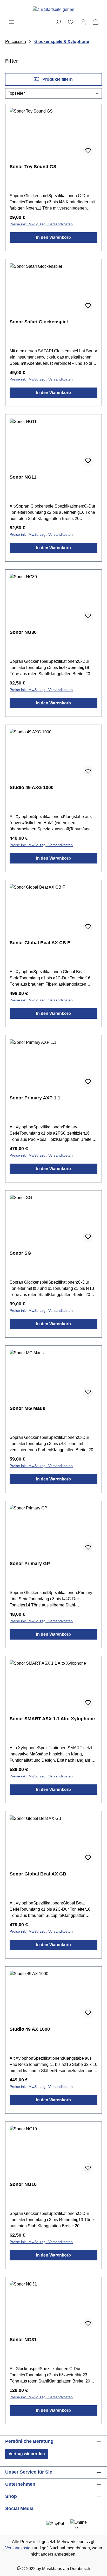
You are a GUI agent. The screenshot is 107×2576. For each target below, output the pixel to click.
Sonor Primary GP (30, 1564)
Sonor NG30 (23, 632)
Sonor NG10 (23, 2184)
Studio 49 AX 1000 (30, 2029)
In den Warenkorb (53, 237)
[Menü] (11, 22)
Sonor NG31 (23, 2340)
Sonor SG (20, 1253)
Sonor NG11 (23, 477)
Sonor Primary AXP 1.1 (35, 1098)
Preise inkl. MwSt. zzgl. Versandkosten (41, 224)
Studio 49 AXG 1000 (32, 787)
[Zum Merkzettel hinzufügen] (88, 151)
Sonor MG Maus (27, 1408)
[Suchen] (58, 22)
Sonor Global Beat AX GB (38, 1874)
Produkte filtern (57, 79)
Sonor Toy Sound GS (33, 167)
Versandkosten (19, 2548)
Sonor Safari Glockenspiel (39, 322)
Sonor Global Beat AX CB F (40, 943)
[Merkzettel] (71, 22)
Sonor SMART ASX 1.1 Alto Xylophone (52, 1719)
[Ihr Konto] (83, 22)
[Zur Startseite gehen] (53, 9)
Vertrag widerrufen (27, 2454)
